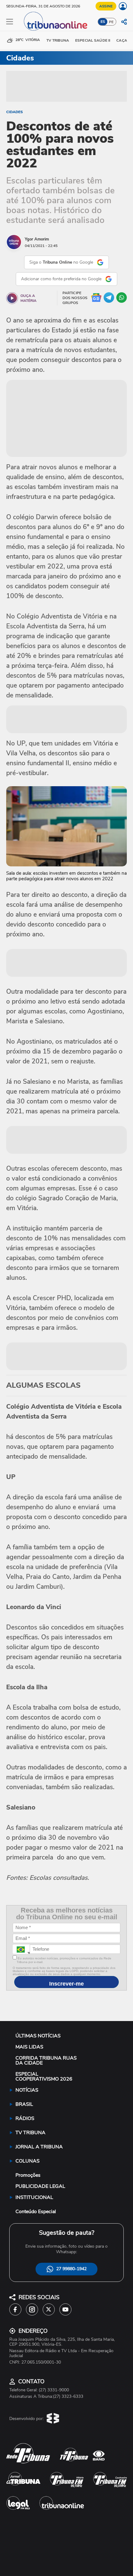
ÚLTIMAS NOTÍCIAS (38, 2036)
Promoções (28, 2175)
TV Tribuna (58, 40)
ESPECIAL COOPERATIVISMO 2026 (44, 2077)
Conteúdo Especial (36, 2212)
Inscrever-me (66, 1984)
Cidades (15, 112)
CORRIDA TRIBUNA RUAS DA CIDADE (46, 2060)
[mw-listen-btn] (12, 298)
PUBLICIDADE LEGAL (40, 2186)
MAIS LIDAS (29, 2047)
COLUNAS (28, 2161)
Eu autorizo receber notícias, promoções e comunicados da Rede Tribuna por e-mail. (64, 1960)
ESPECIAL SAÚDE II (93, 40)
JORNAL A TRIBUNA (39, 2147)
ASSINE (106, 6)
